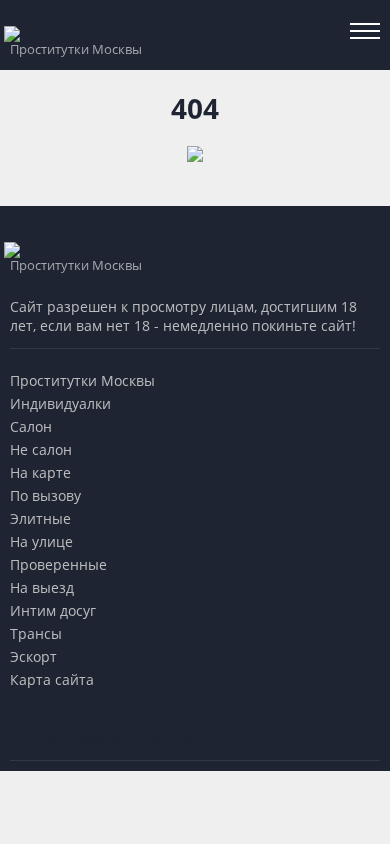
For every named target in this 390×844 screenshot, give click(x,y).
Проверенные (58, 564)
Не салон (41, 449)
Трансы (36, 633)
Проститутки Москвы (82, 380)
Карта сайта (52, 679)
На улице (41, 541)
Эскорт (33, 656)
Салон (31, 426)
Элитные (40, 518)
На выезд (42, 587)
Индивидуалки (60, 403)
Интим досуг (53, 610)
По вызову (45, 495)
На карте (40, 472)
